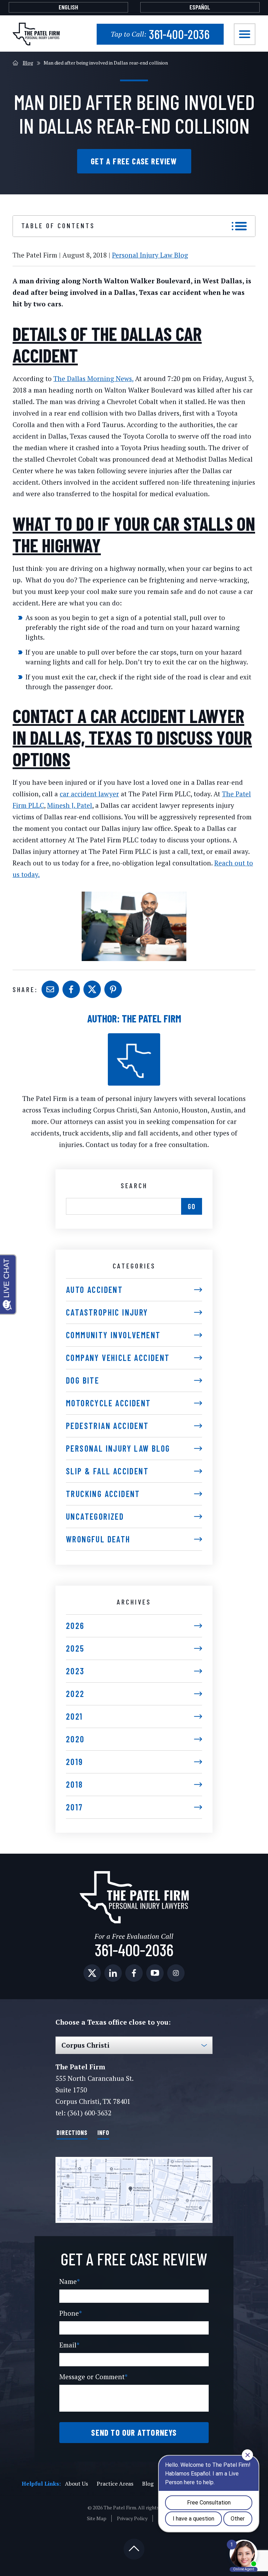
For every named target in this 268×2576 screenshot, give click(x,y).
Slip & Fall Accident (107, 1471)
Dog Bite (83, 1380)
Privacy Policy (132, 2518)
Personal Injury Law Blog (150, 255)
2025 (75, 1648)
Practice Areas (115, 2484)
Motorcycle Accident (109, 1403)
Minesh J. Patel (70, 805)
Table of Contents (58, 225)
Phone (71, 2313)
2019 (75, 1762)
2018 (75, 1784)
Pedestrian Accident (107, 1426)
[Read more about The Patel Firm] (134, 1037)
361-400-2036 (160, 34)
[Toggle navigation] (245, 34)
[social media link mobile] (92, 1973)
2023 (75, 1671)
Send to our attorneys (134, 2432)
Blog (28, 63)
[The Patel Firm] (36, 34)
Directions (72, 2132)
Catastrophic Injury (107, 1312)
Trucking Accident (103, 1494)
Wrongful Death (98, 1539)
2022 (75, 1694)
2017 (75, 1807)
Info (103, 2132)
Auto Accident (94, 1290)
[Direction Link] (134, 2190)
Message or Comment (94, 2377)
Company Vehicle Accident (118, 1358)
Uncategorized (95, 1516)
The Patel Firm (151, 1018)
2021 (75, 1716)
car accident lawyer (89, 794)
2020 (75, 1739)
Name (70, 2281)
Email (69, 2345)
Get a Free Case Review (134, 161)
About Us (76, 2484)
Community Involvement (113, 1335)
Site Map (97, 2518)
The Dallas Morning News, (93, 378)
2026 (75, 1626)
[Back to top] (134, 2549)
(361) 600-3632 (89, 2113)
